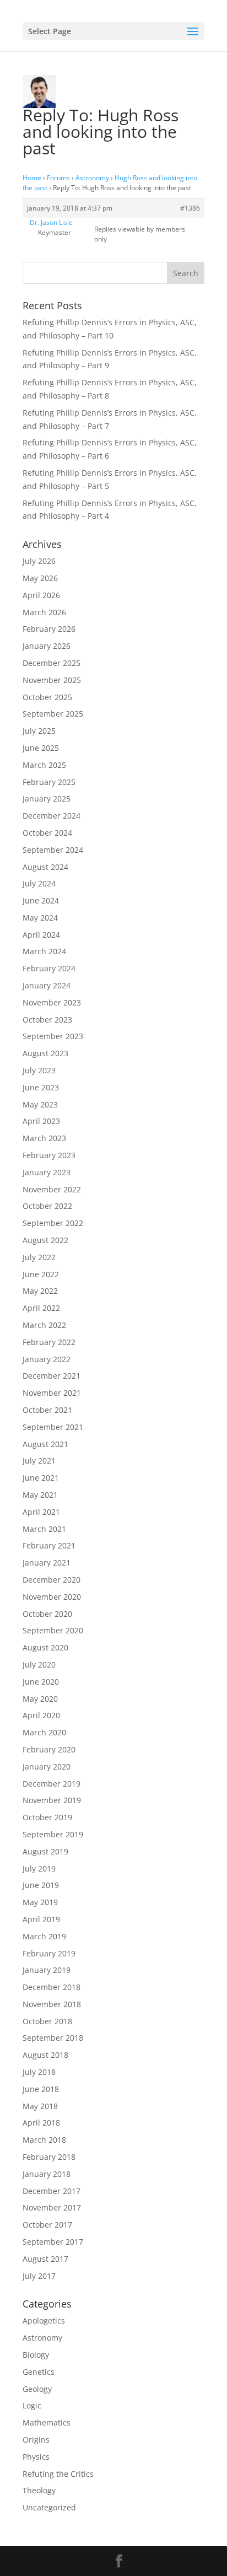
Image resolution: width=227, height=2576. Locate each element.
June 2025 (41, 748)
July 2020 (39, 1665)
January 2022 (47, 1359)
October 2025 (47, 697)
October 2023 (47, 1020)
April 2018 (41, 2123)
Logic (32, 2405)
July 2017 (39, 2276)
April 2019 (41, 1919)
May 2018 (40, 2106)
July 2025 (39, 731)
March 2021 (44, 1529)
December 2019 (52, 1784)
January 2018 (47, 2174)
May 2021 (40, 1495)
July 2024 (39, 883)
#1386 (190, 208)
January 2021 (47, 1563)
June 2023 (41, 1087)
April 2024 (41, 935)
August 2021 (45, 1444)
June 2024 (41, 900)
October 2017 (47, 2225)
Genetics (39, 2372)
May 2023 (40, 1104)
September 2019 (53, 1834)
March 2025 (44, 765)
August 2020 (45, 1647)
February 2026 (49, 629)
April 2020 (41, 1715)
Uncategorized (49, 2507)
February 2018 (49, 2157)
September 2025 (53, 714)
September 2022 (53, 1223)
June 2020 (41, 1682)
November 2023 (52, 1002)
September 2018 (53, 2038)
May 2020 (40, 1699)
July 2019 (39, 1868)
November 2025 (52, 680)
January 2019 (47, 1970)
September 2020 (53, 1630)
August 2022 (45, 1240)
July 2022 (39, 1257)
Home (32, 178)
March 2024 (44, 951)
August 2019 (45, 1851)
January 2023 (47, 1172)
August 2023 (45, 1053)
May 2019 (40, 1902)
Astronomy (92, 178)
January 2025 (47, 798)
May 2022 (40, 1291)
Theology (39, 2490)
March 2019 (44, 1936)
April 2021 (41, 1512)
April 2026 (41, 595)
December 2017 (52, 2191)
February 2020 (49, 1749)
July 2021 (39, 1461)
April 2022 (41, 1308)
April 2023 (41, 1121)
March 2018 (44, 2140)
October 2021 (47, 1410)
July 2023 (39, 1070)
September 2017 (53, 2242)
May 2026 (40, 578)
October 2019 (47, 1817)
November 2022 (52, 1189)
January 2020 (47, 1766)
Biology (36, 2355)
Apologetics (44, 2320)
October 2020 (47, 1614)
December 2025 (52, 663)
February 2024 (49, 968)
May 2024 (40, 918)
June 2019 (41, 1885)
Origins (36, 2440)
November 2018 (52, 2004)
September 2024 (53, 850)
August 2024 (45, 867)
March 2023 (44, 1138)
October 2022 (47, 1206)
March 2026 (44, 612)
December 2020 (52, 1580)
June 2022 (41, 1274)
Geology (37, 2389)
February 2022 (49, 1342)
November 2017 (52, 2207)
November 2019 (52, 1800)
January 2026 (47, 646)
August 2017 (45, 2259)
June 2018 (41, 2089)
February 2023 (49, 1155)
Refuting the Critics (58, 2474)
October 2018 (47, 2021)
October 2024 (47, 833)
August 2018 (45, 2055)
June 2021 (41, 1478)
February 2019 (49, 1953)
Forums (58, 178)
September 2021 (53, 1427)
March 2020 (44, 1732)
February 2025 (49, 782)
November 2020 (52, 1597)
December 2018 (52, 1987)
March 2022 (44, 1325)
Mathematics (47, 2422)
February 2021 (49, 1545)
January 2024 (47, 985)
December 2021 (52, 1376)
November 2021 (52, 1393)
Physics (36, 2457)
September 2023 (53, 1036)
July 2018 (39, 2072)
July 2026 (39, 561)
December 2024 (52, 816)
